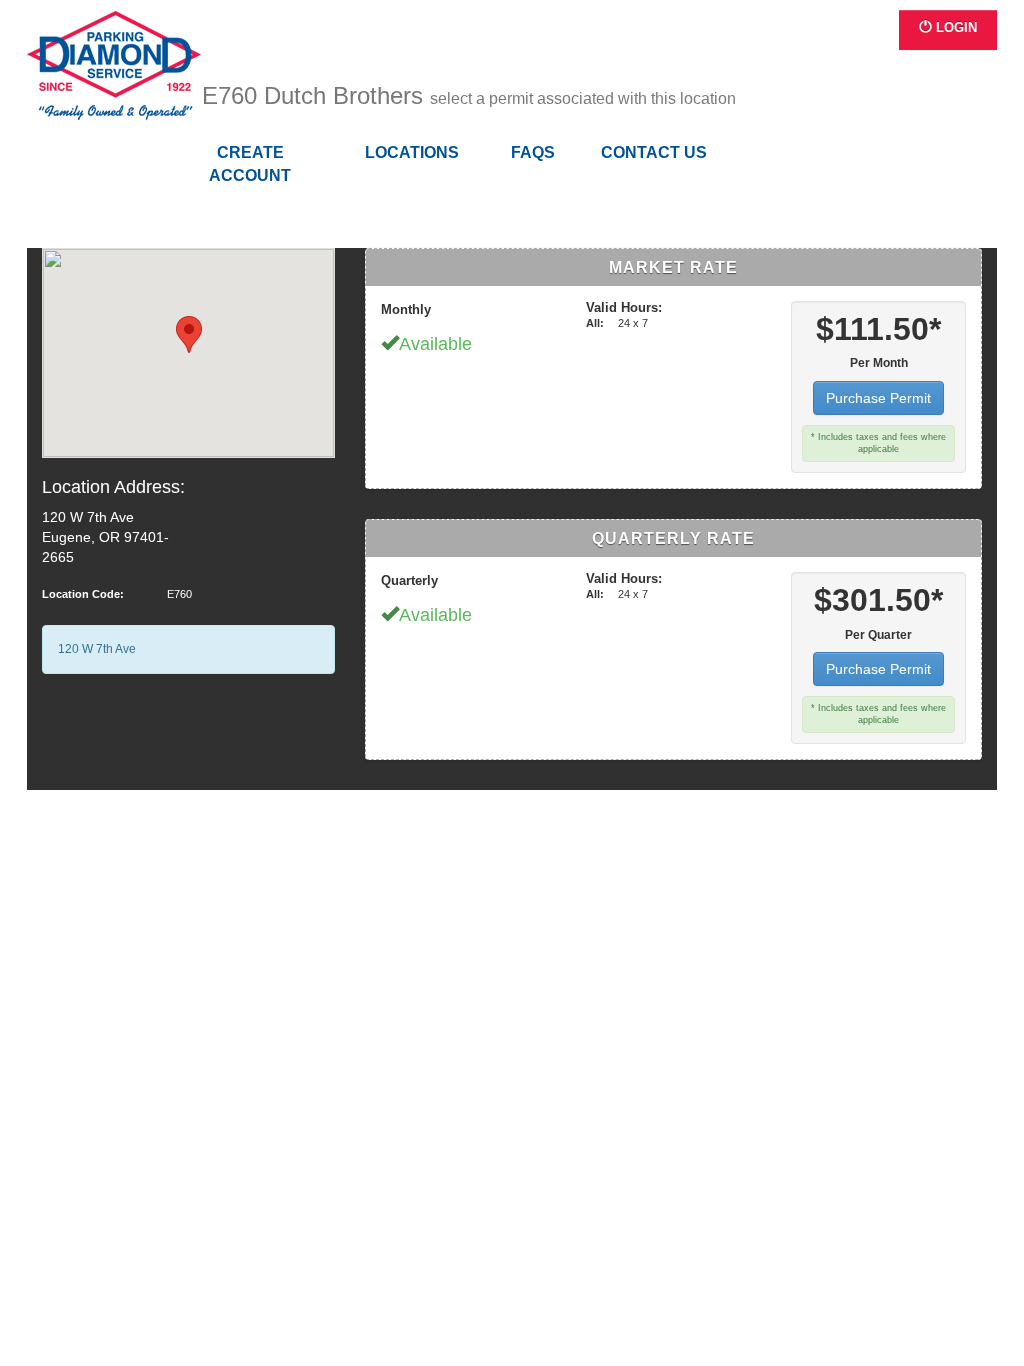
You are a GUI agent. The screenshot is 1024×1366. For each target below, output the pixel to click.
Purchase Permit (878, 398)
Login (954, 27)
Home (114, 66)
